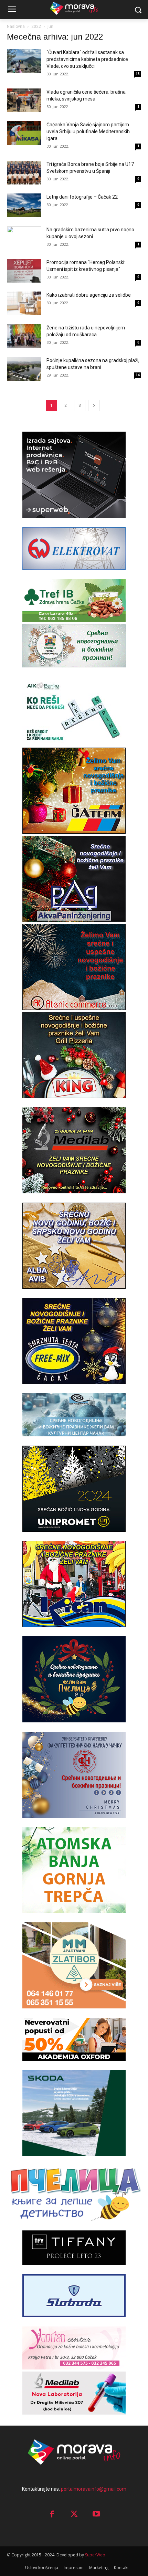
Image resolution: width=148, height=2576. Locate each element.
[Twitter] (74, 2515)
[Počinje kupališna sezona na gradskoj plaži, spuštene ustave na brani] (24, 369)
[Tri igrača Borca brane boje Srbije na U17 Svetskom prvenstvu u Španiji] (24, 173)
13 (138, 74)
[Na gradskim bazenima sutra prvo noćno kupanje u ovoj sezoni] (24, 238)
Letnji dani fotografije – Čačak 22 (82, 197)
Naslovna (16, 27)
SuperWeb (95, 2555)
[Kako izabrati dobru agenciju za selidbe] (24, 303)
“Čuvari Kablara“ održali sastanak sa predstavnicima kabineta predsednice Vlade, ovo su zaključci (87, 59)
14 (138, 375)
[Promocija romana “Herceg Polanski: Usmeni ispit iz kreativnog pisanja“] (24, 271)
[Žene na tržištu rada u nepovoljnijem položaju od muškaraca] (24, 336)
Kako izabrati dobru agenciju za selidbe (89, 295)
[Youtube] (97, 2515)
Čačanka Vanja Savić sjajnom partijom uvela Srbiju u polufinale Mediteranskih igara (88, 131)
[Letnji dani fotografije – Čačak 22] (24, 205)
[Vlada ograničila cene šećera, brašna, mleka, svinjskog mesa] (24, 100)
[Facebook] (52, 2515)
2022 (36, 27)
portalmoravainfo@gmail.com (94, 2489)
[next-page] (94, 406)
